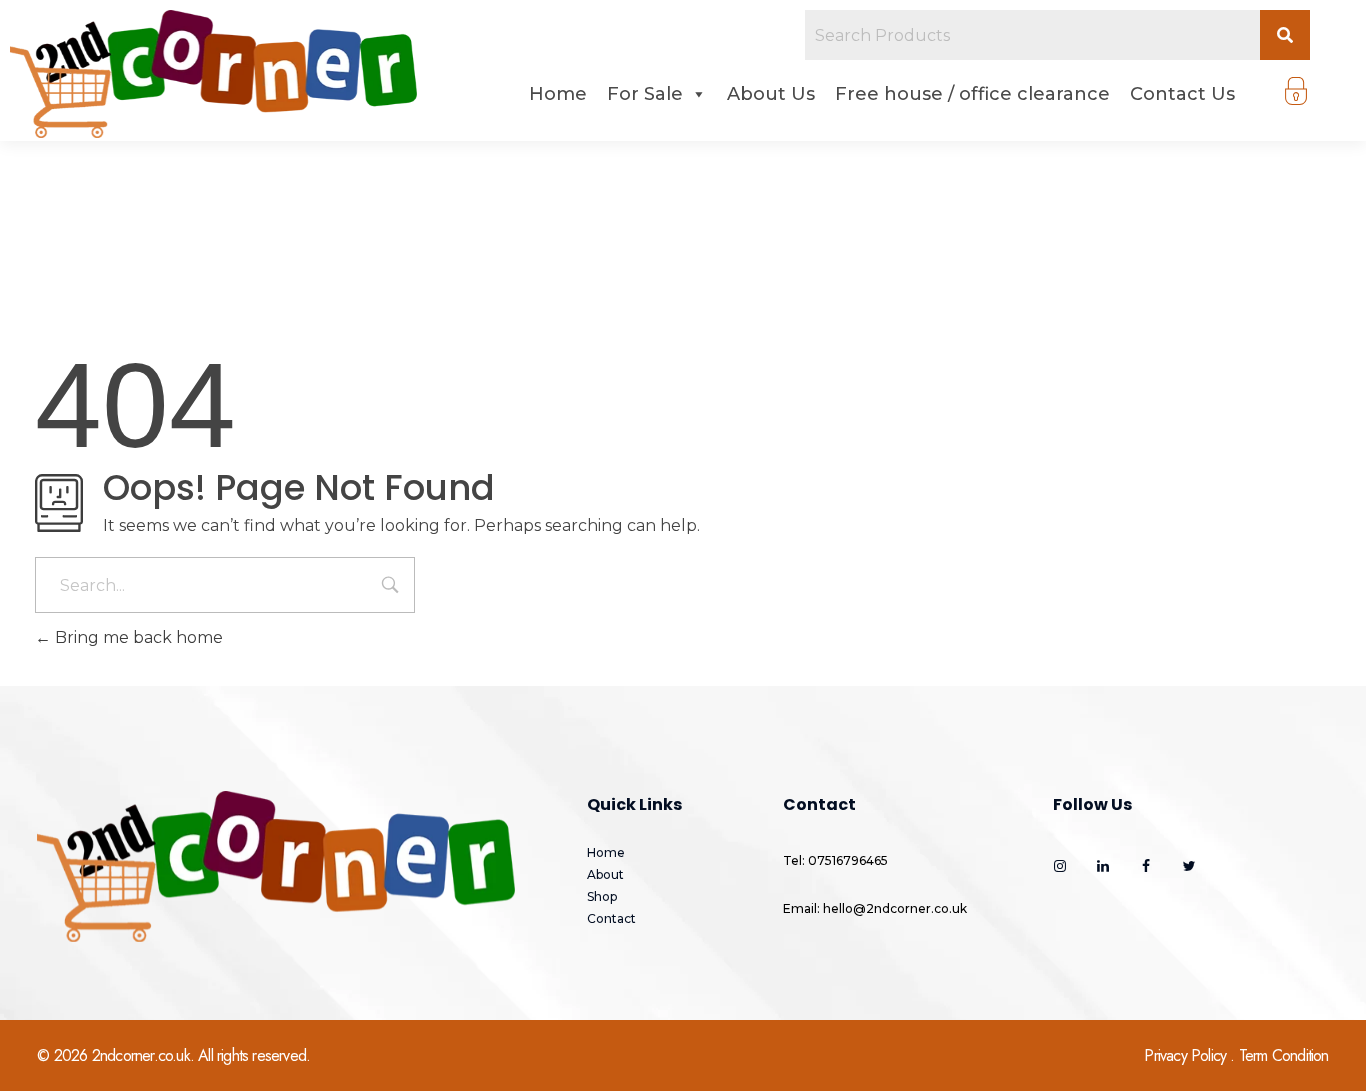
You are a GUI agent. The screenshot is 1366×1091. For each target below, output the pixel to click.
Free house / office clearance (972, 94)
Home (558, 94)
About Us (771, 94)
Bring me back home (137, 637)
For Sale (645, 94)
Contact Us (1182, 94)
